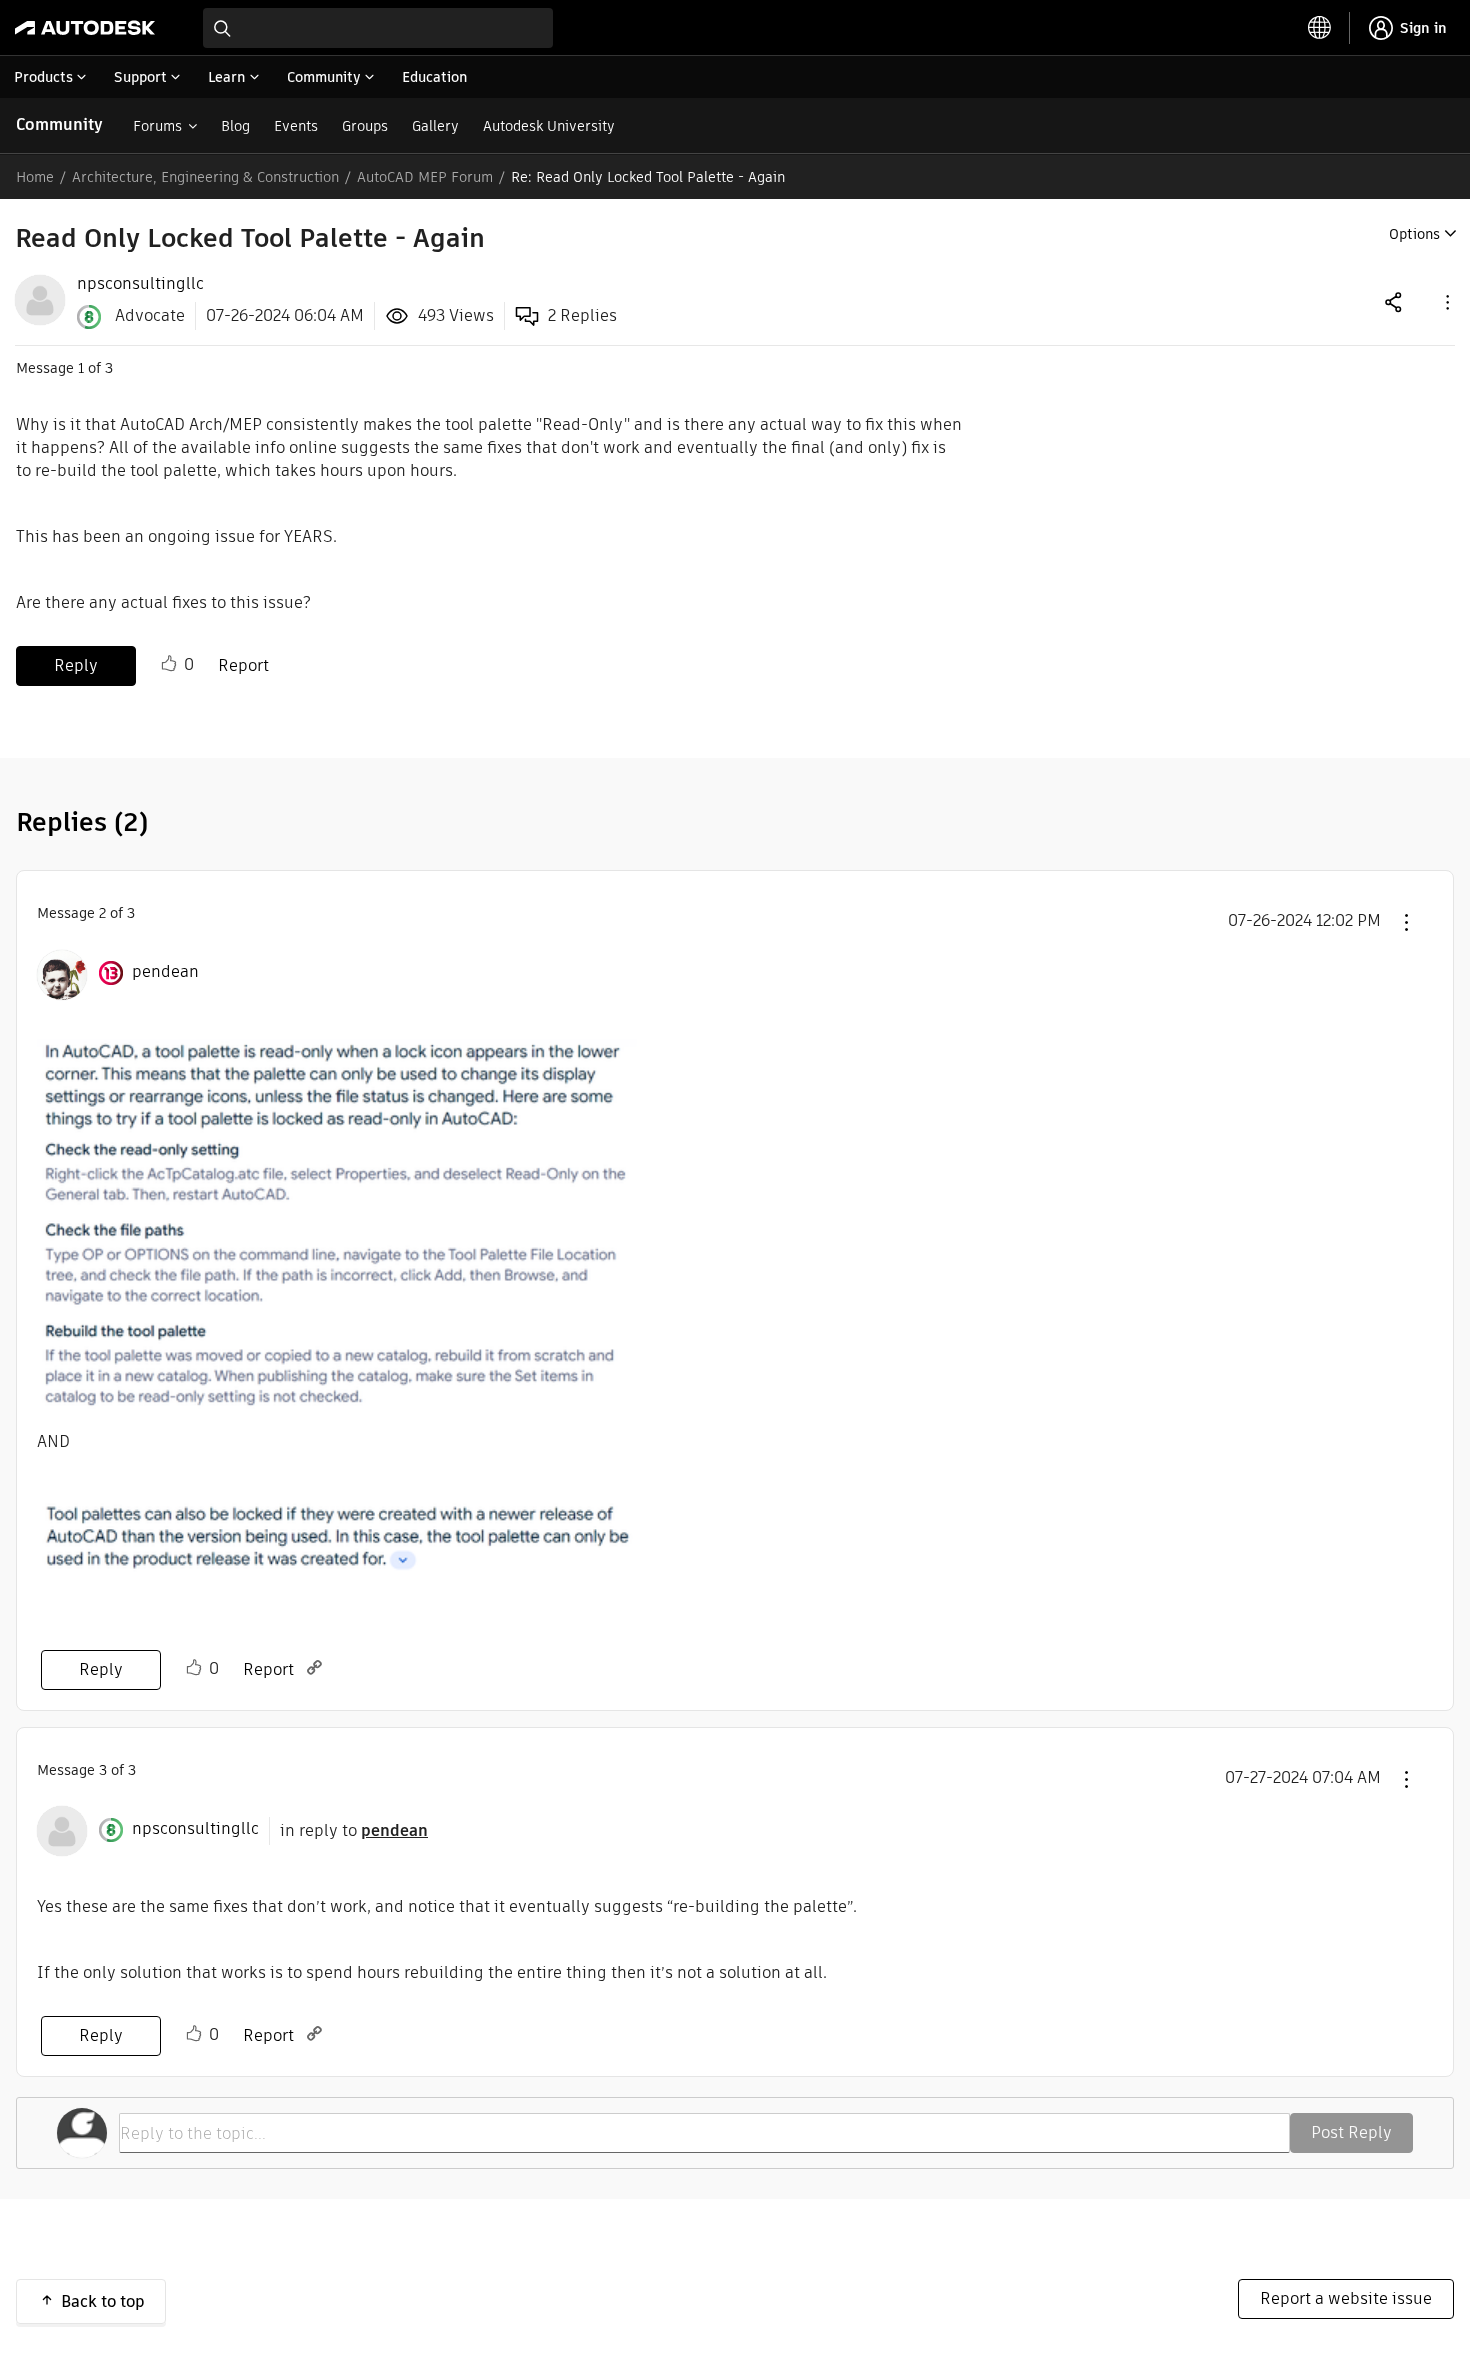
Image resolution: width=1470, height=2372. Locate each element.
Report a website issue (1346, 2298)
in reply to (354, 1830)
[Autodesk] (85, 28)
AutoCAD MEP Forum (425, 177)
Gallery (435, 126)
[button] (1446, 301)
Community (59, 124)
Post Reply (1351, 2132)
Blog (235, 126)
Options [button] (1414, 234)
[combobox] (378, 28)
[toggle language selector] (1320, 28)
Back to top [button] (103, 2301)
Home (35, 177)
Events (296, 126)
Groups (365, 126)
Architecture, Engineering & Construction (205, 177)
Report (243, 665)
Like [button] (169, 664)
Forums (157, 126)
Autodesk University (549, 126)
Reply (76, 665)
